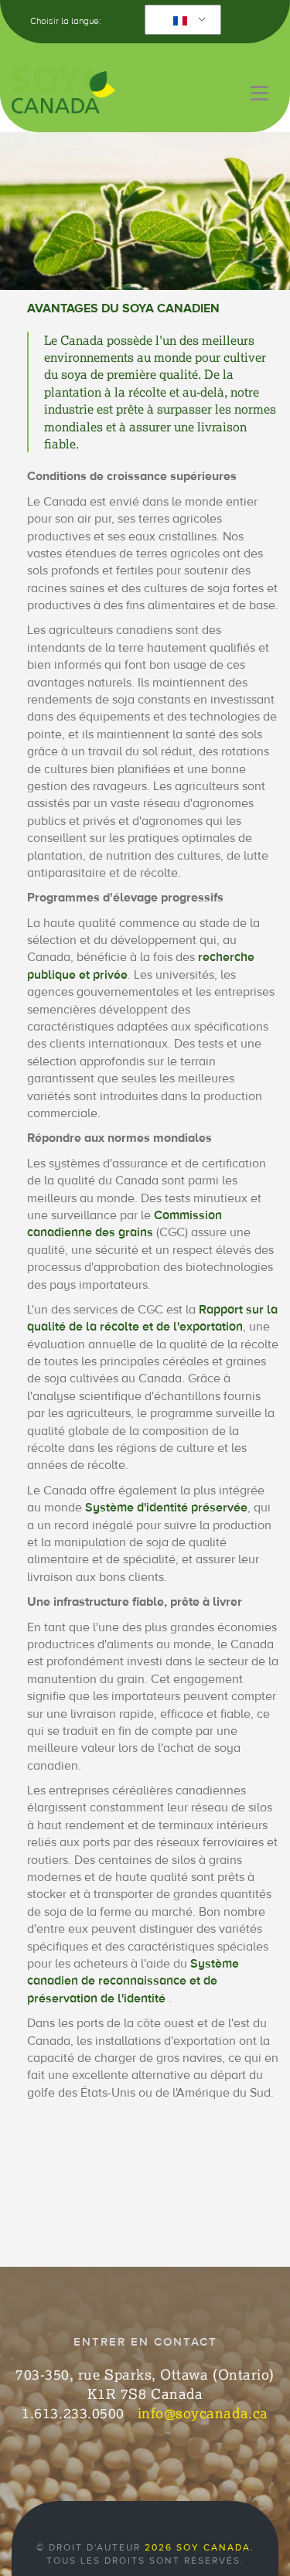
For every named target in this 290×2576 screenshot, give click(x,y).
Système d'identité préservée (166, 1508)
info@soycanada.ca (203, 2413)
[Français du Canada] (180, 20)
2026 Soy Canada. (200, 2547)
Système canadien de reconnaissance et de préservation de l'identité (133, 1981)
